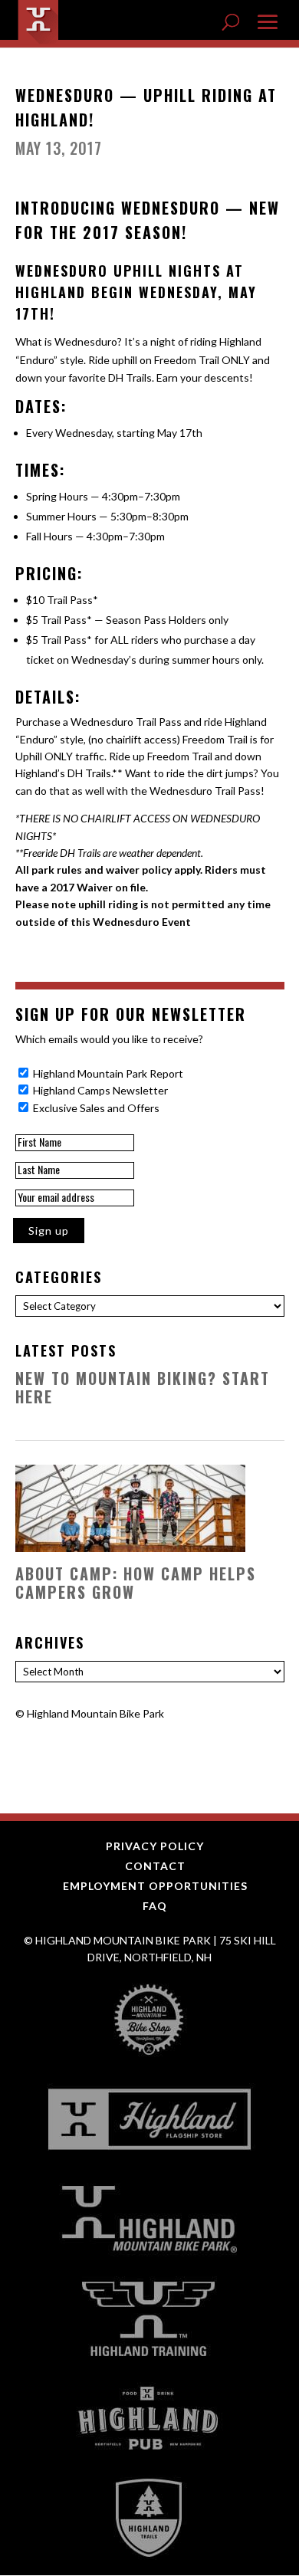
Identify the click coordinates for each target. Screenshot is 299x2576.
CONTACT (155, 1866)
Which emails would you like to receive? (109, 1039)
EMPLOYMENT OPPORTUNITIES (155, 1886)
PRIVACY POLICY (155, 1846)
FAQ (155, 1906)
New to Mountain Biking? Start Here (143, 1387)
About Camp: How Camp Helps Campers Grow (136, 1583)
